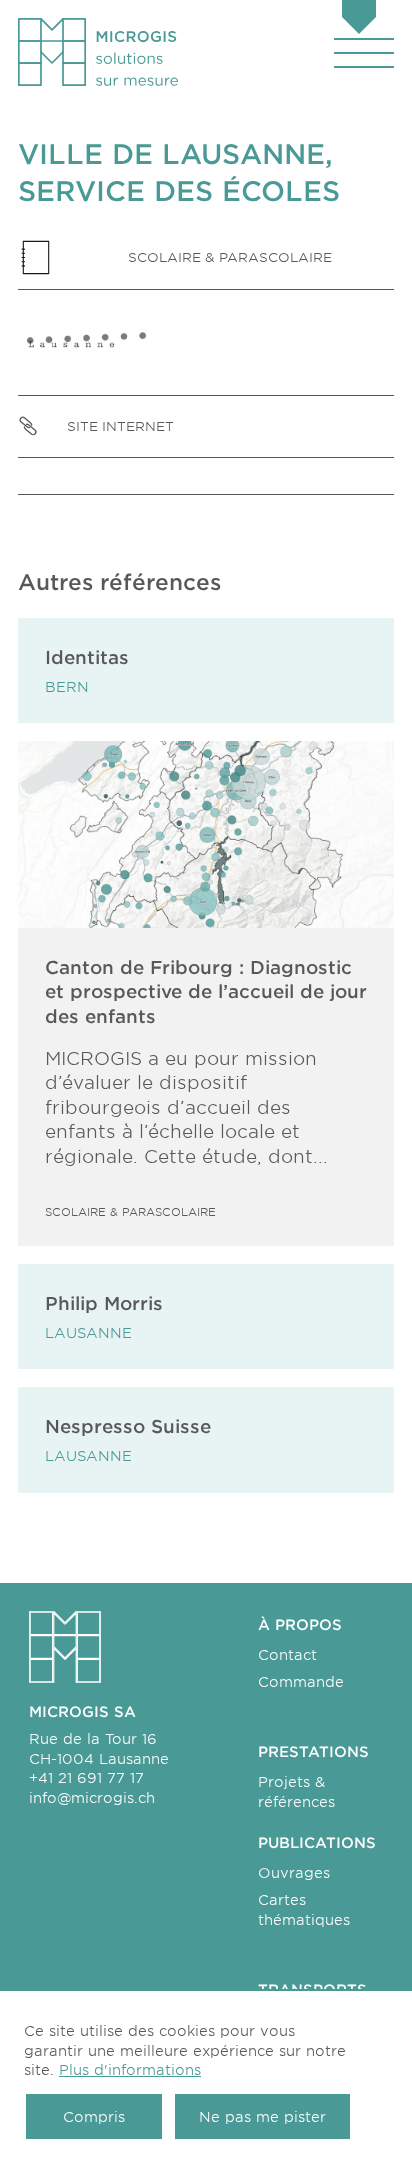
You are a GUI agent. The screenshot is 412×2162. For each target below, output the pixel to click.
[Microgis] (98, 52)
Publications (317, 1842)
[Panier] (359, 19)
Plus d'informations (130, 2069)
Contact (287, 1654)
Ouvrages (294, 1872)
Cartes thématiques (304, 1909)
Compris (94, 2116)
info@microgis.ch (92, 1797)
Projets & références (296, 1791)
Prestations (313, 1751)
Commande (301, 1681)
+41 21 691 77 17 (86, 1777)
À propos (300, 1624)
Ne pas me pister (262, 2116)
